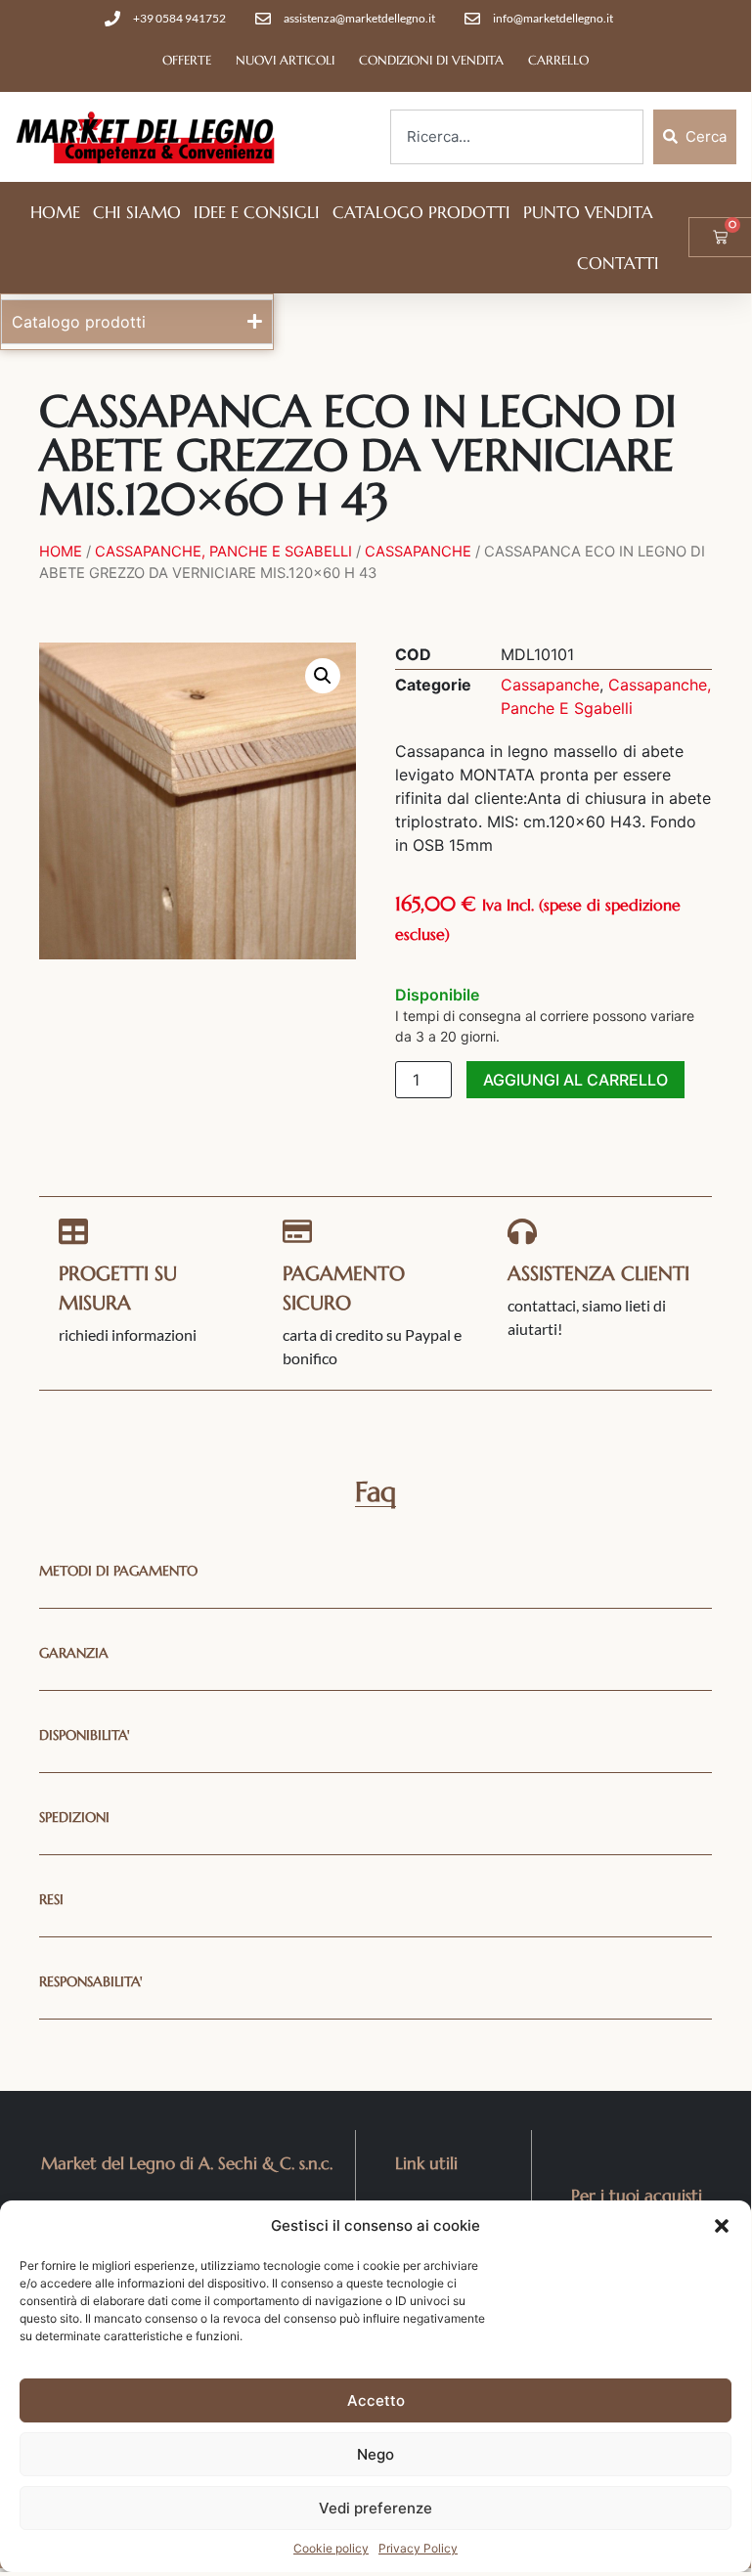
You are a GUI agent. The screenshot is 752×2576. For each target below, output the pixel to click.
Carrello (558, 60)
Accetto (376, 2400)
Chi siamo (137, 212)
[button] (722, 2226)
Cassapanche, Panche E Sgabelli (223, 552)
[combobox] (517, 137)
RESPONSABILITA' (91, 1981)
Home (55, 212)
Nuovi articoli (285, 60)
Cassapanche (418, 552)
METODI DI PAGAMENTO (118, 1571)
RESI (51, 1899)
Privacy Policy (418, 2548)
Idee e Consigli (257, 212)
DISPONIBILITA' (85, 1735)
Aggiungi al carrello (575, 1080)
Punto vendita (588, 212)
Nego (376, 2454)
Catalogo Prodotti (421, 212)
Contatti (618, 263)
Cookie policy (331, 2548)
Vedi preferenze (376, 2508)
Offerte (187, 60)
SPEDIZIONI (74, 1817)
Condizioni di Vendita (431, 60)
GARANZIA (74, 1653)
